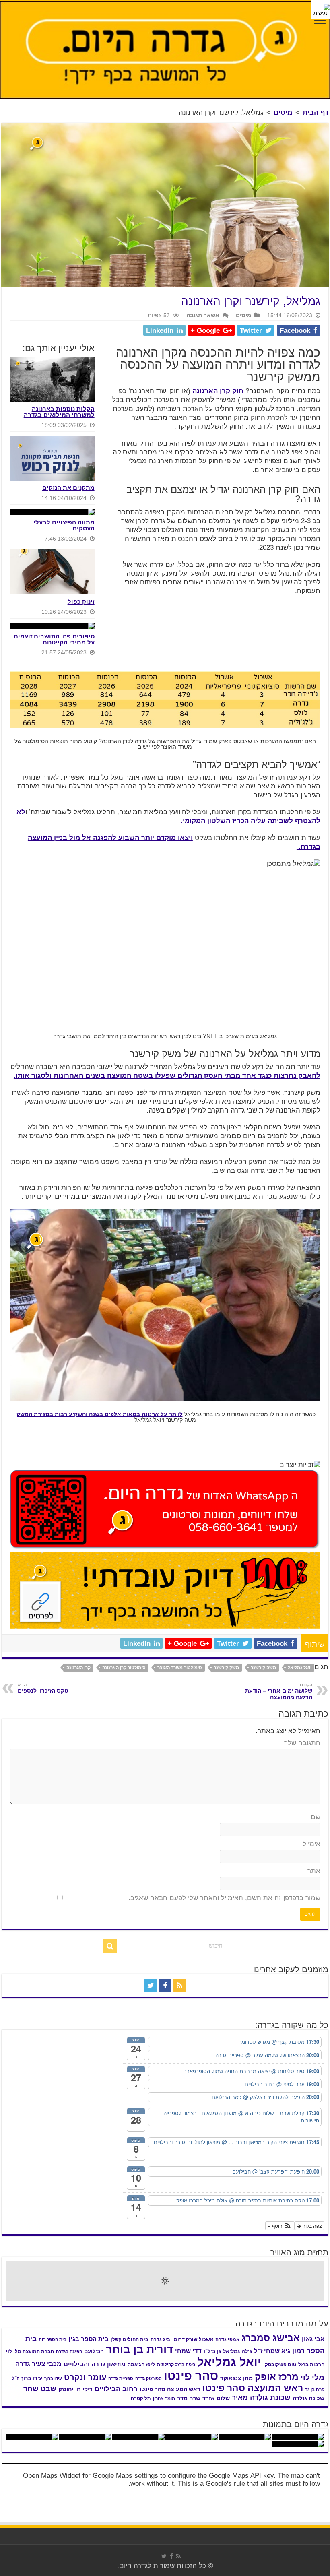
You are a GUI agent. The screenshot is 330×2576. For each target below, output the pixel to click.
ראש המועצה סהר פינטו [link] (253, 2388)
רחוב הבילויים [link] (116, 2389)
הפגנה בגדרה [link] (69, 2351)
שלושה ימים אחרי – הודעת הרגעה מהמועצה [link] (279, 1691)
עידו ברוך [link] (53, 2378)
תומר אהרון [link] (164, 2398)
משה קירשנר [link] (263, 1668)
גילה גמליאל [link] (237, 2351)
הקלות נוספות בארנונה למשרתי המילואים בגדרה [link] (59, 412)
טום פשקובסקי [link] (280, 2365)
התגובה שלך (302, 1743)
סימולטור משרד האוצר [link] (180, 1668)
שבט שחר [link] (40, 2389)
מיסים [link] (283, 112)
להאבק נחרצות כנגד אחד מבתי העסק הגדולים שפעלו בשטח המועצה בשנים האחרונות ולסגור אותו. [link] (167, 1076)
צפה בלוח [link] (311, 2226)
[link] (320, 21)
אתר (314, 1871)
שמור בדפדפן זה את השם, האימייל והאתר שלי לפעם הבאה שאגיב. (224, 1898)
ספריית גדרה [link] (121, 2378)
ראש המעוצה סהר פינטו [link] (170, 2389)
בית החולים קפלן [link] (130, 2339)
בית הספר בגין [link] (89, 2339)
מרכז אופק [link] (277, 2377)
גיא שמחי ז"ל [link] (272, 2351)
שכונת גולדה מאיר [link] (261, 2398)
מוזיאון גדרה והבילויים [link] (95, 2364)
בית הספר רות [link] (53, 2339)
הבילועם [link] (94, 2351)
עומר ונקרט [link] (85, 2377)
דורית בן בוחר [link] (139, 2349)
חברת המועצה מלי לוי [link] (30, 2351)
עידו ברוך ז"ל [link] (27, 2378)
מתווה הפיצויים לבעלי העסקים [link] (64, 525)
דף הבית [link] (316, 112)
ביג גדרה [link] (160, 2339)
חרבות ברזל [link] (311, 2365)
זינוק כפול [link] (81, 602)
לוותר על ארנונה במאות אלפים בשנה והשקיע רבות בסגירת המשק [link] (100, 1414)
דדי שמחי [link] (188, 2351)
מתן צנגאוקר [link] (236, 2378)
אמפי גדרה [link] (227, 2339)
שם (316, 1817)
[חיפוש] (110, 1946)
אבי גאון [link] (313, 2339)
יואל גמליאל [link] (300, 1668)
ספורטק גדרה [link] (148, 2378)
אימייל (311, 1844)
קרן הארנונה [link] (78, 1668)
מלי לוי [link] (312, 2377)
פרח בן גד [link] (315, 2390)
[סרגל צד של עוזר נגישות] (320, 10)
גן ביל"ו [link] (212, 2351)
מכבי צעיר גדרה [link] (38, 2364)
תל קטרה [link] (141, 2398)
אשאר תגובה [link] (203, 315)
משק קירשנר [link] (226, 1668)
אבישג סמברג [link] (271, 2338)
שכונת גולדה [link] (308, 2398)
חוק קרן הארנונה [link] (218, 391)
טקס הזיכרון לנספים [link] (43, 1688)
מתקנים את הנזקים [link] (68, 488)
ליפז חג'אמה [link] (141, 2365)
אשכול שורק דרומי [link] (193, 2339)
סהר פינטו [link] (191, 2376)
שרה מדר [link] (189, 2398)
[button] (280, 2226)
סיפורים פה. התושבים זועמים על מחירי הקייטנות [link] (54, 639)
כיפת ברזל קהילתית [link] (176, 2365)
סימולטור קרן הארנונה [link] (124, 1668)
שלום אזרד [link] (216, 2398)
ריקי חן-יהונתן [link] (75, 2389)
